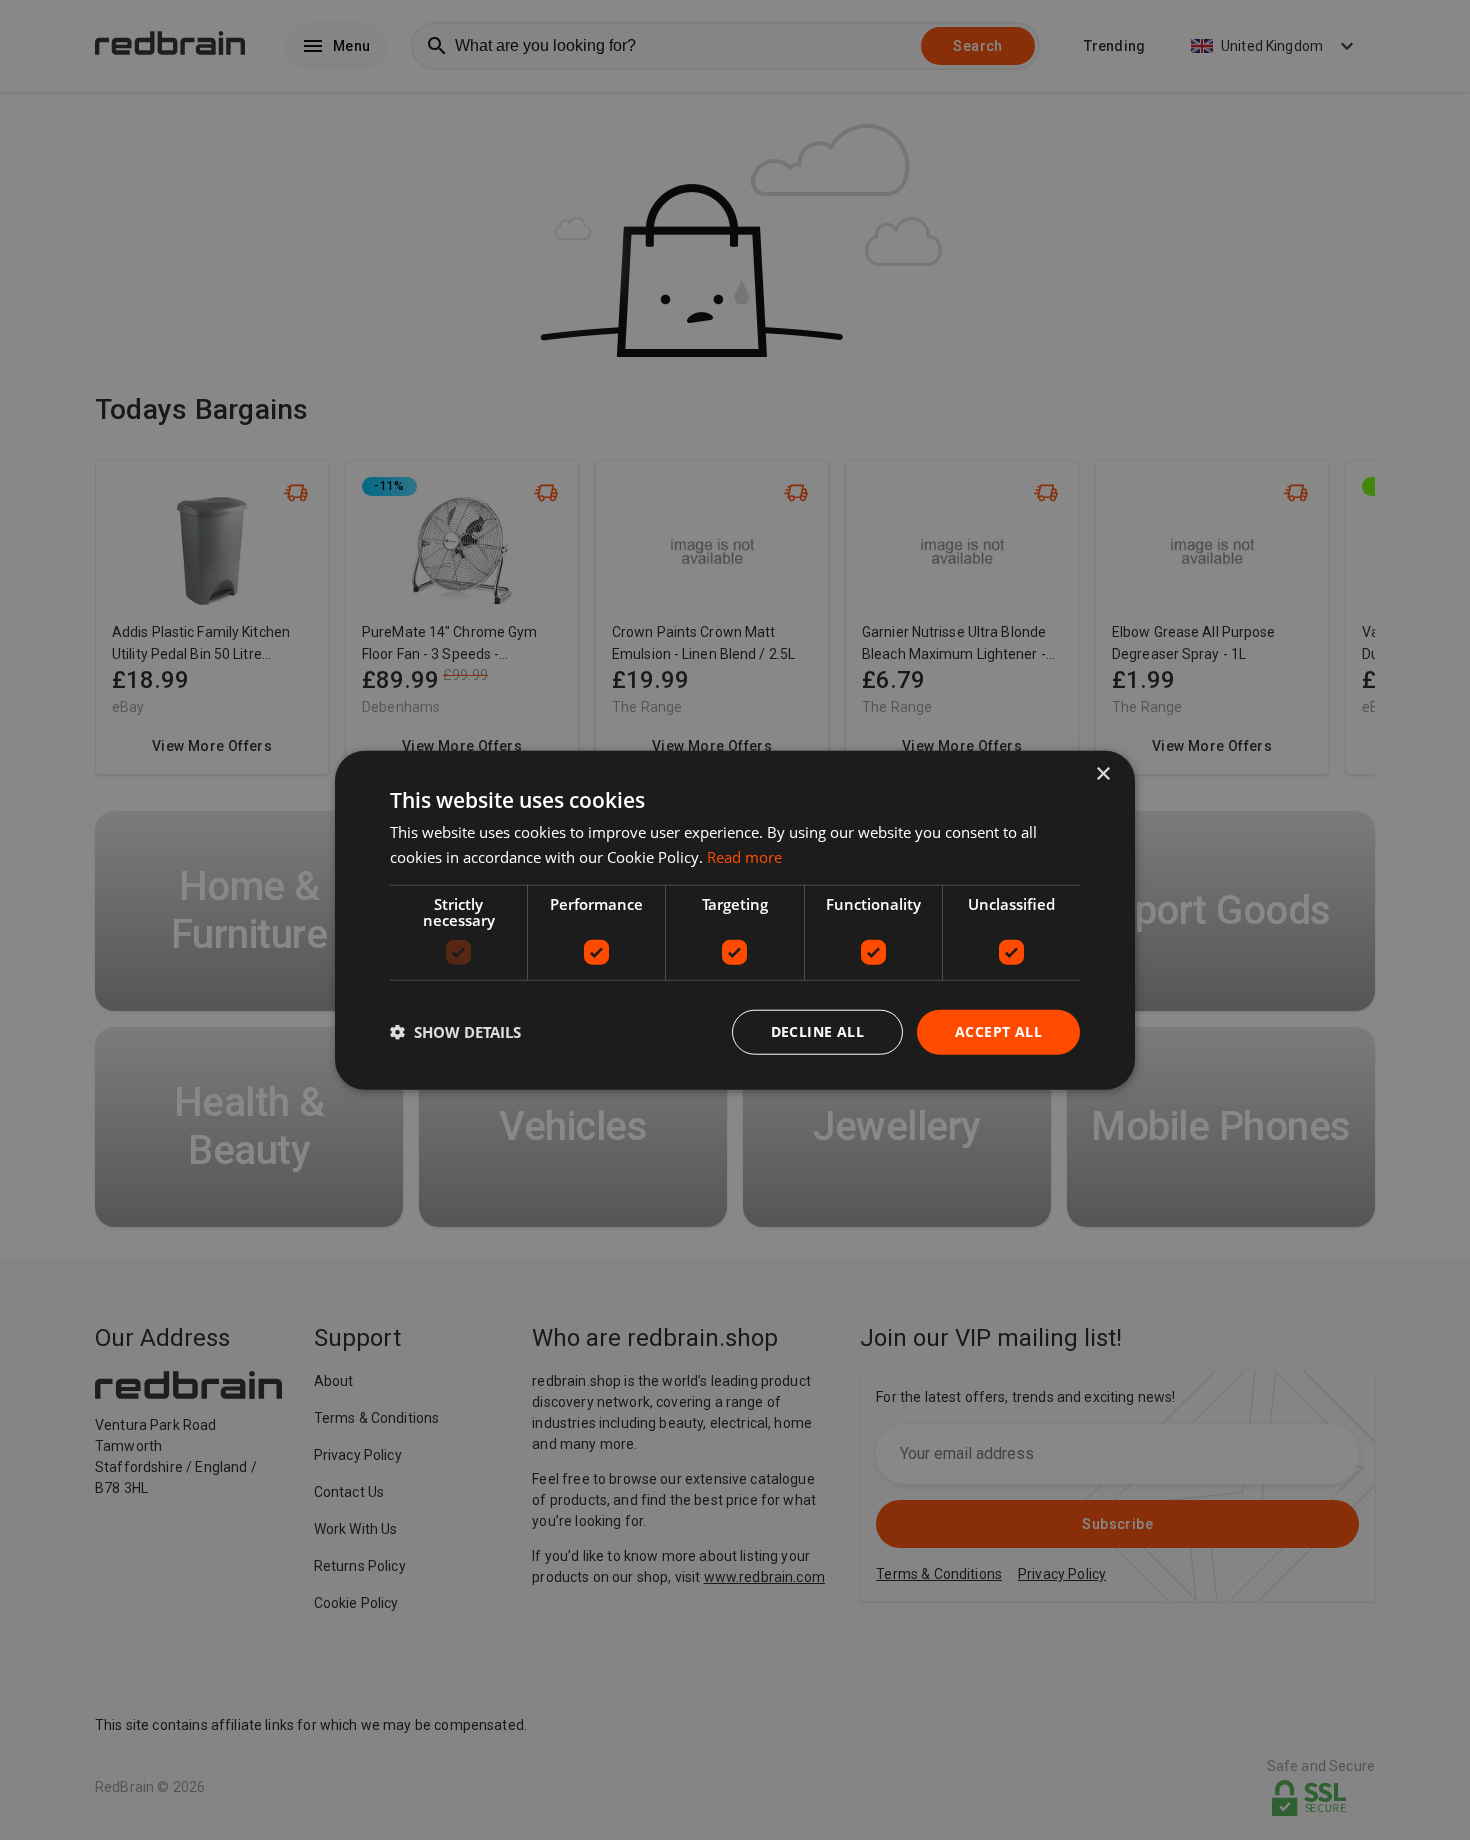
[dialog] (735, 920)
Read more (744, 857)
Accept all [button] (998, 1031)
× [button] (1102, 774)
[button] (455, 1032)
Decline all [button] (817, 1031)
